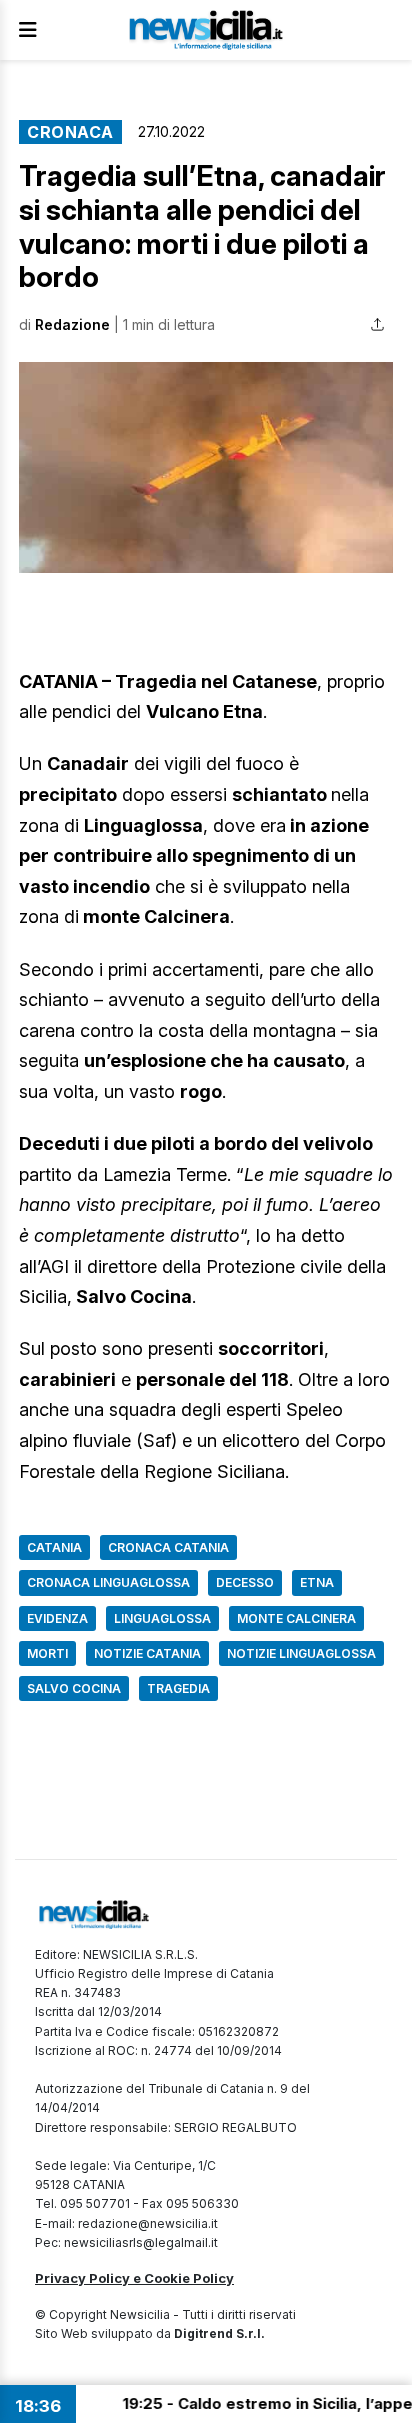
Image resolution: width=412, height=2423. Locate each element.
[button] (206, 467)
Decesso (245, 1582)
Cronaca (70, 132)
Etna (317, 1582)
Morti (47, 1653)
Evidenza (57, 1618)
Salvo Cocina (74, 1688)
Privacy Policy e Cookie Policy (134, 2278)
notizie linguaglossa (301, 1653)
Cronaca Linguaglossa (108, 1582)
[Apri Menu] (28, 30)
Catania (54, 1547)
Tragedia (178, 1688)
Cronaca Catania (168, 1547)
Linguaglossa (162, 1618)
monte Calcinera (296, 1618)
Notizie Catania (147, 1653)
